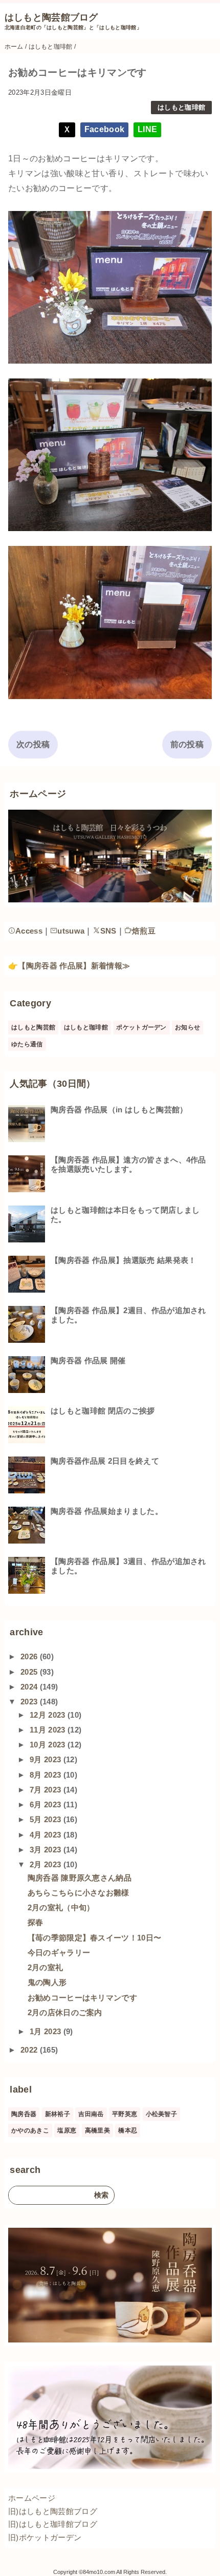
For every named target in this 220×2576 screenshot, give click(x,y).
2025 (30, 1672)
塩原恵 (67, 2130)
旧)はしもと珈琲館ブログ (53, 2524)
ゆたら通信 (27, 1044)
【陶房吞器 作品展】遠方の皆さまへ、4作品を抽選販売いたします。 (128, 1164)
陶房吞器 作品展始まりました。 (107, 1511)
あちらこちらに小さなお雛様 (79, 1893)
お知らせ (188, 1027)
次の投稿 (33, 744)
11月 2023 (49, 1730)
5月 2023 (47, 1819)
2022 (30, 2050)
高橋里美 (97, 2130)
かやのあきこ (30, 2130)
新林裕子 (58, 2114)
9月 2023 (47, 1759)
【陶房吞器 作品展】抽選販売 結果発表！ (123, 1260)
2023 (30, 1702)
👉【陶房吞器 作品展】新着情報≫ (69, 966)
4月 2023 (47, 1835)
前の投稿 (187, 744)
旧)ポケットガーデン (45, 2537)
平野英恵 (125, 2114)
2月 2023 (47, 1864)
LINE (147, 129)
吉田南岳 (91, 2114)
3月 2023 (47, 1850)
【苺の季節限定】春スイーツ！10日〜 (95, 1938)
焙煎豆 (144, 931)
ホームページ (32, 2498)
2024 (30, 1687)
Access (29, 931)
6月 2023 (47, 1804)
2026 (30, 1656)
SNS (108, 931)
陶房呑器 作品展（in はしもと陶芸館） (119, 1110)
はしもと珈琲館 (181, 107)
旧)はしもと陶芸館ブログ (53, 2511)
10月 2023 (49, 1745)
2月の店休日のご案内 (65, 2012)
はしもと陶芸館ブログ (51, 17)
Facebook (105, 129)
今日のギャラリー (59, 1952)
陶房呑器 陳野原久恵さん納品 (80, 1878)
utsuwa (71, 931)
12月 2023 (49, 1715)
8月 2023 (47, 1775)
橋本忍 (128, 2130)
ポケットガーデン (141, 1027)
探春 (36, 1922)
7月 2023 (47, 1790)
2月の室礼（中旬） (61, 1907)
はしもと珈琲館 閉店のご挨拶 (103, 1411)
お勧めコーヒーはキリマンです (82, 1998)
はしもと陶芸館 (33, 1027)
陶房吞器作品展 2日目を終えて (105, 1461)
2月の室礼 (46, 1967)
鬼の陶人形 (47, 1982)
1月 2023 (47, 2031)
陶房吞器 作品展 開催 (88, 1360)
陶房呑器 (24, 2114)
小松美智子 (162, 2114)
